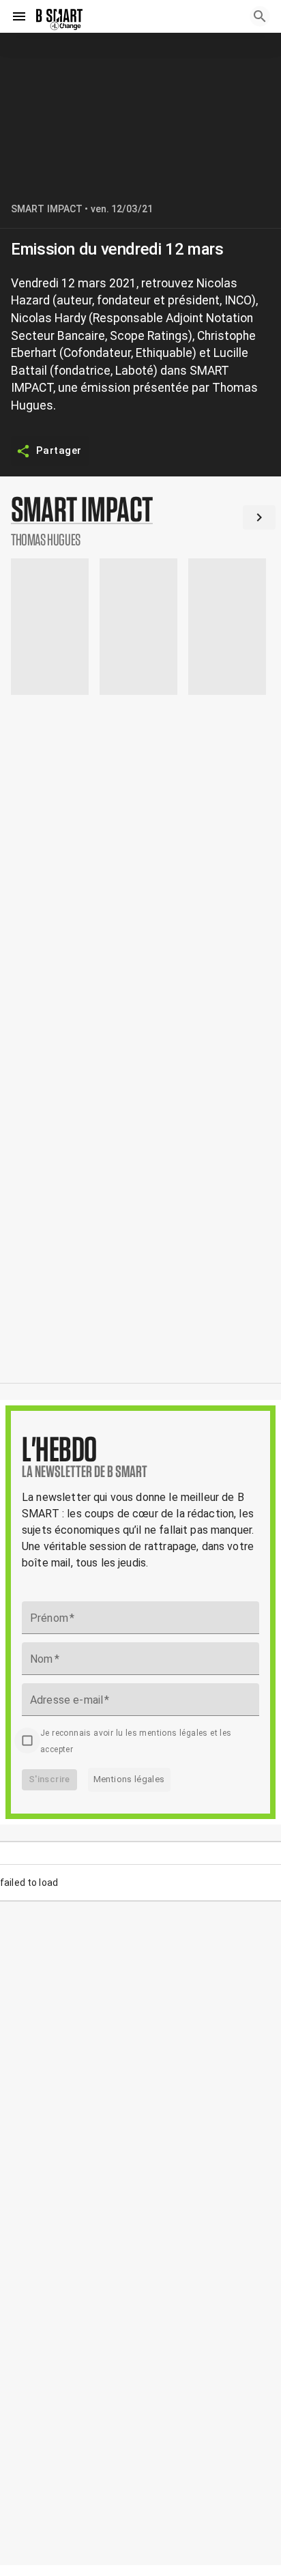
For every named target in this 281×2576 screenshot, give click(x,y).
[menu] (19, 16)
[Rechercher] (260, 16)
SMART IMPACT (47, 209)
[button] (140, 520)
